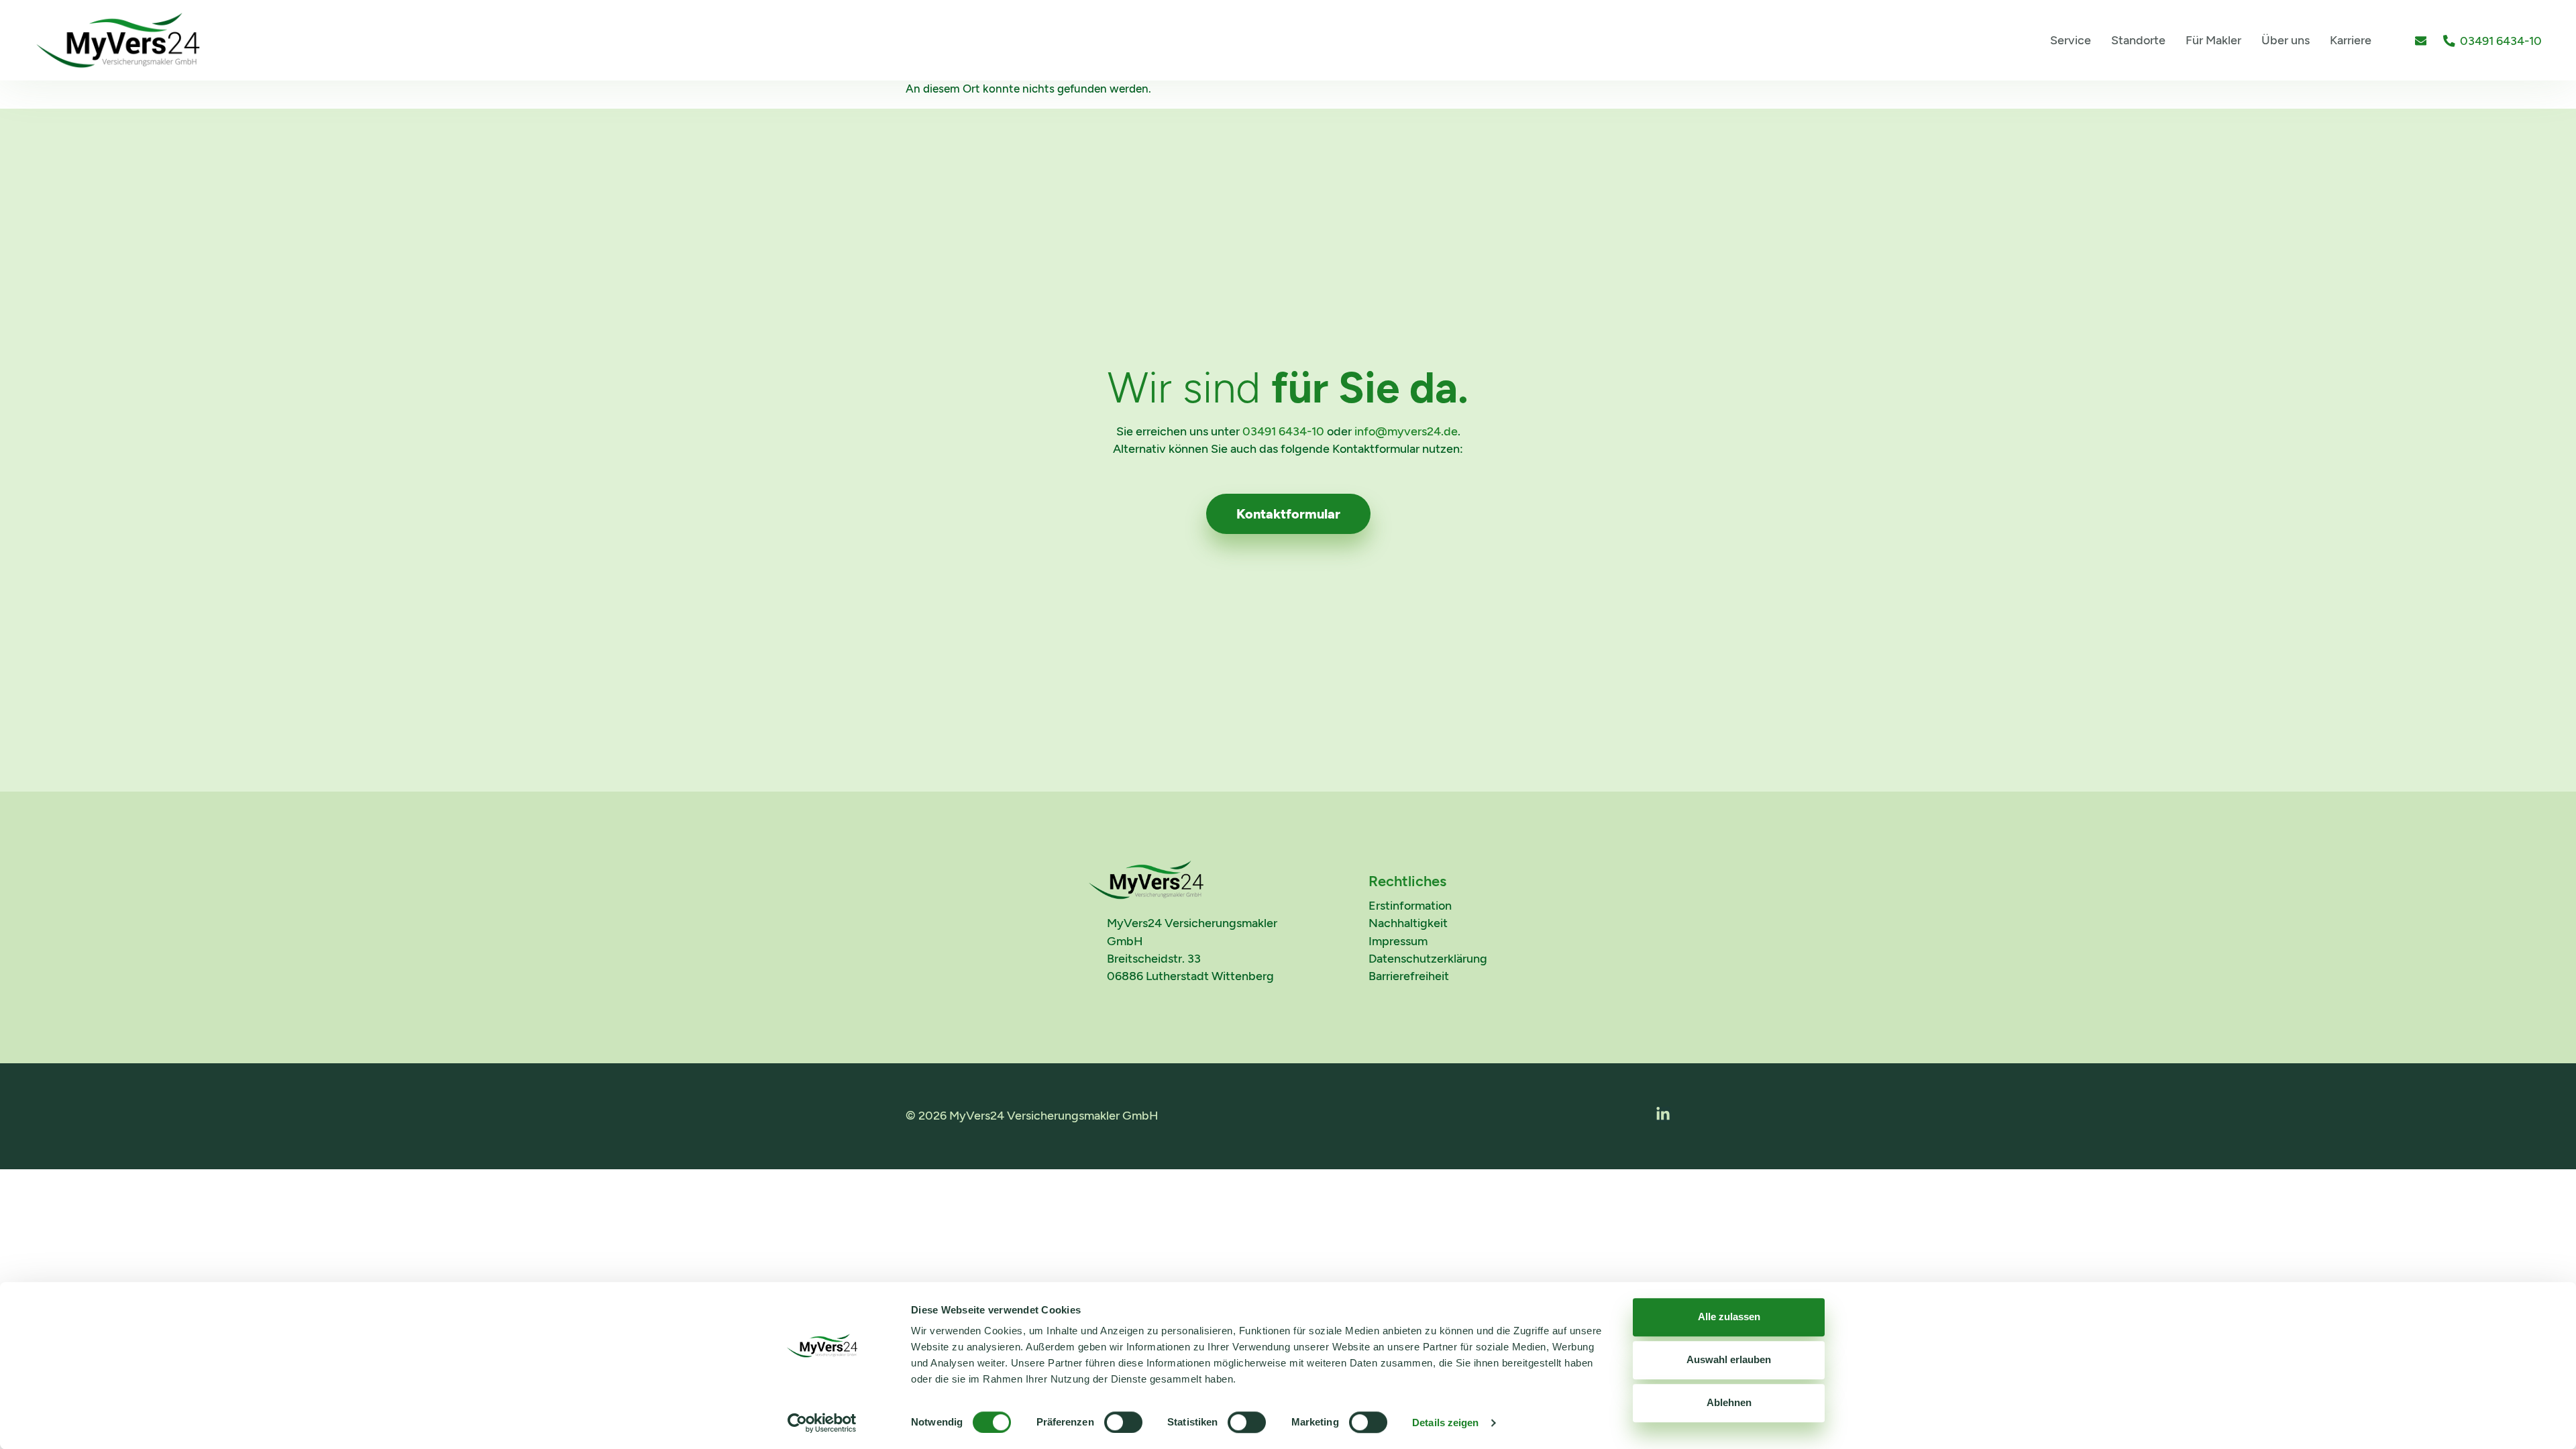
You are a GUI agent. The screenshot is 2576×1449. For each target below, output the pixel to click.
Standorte (2138, 40)
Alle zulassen (1729, 1317)
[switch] (1123, 1422)
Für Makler (2213, 40)
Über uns (2286, 40)
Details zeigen (1445, 1423)
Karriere (2351, 40)
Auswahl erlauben (1729, 1359)
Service (2071, 40)
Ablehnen (1729, 1402)
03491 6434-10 (1283, 431)
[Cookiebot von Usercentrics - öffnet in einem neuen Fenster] (822, 1423)
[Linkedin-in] (1663, 1114)
